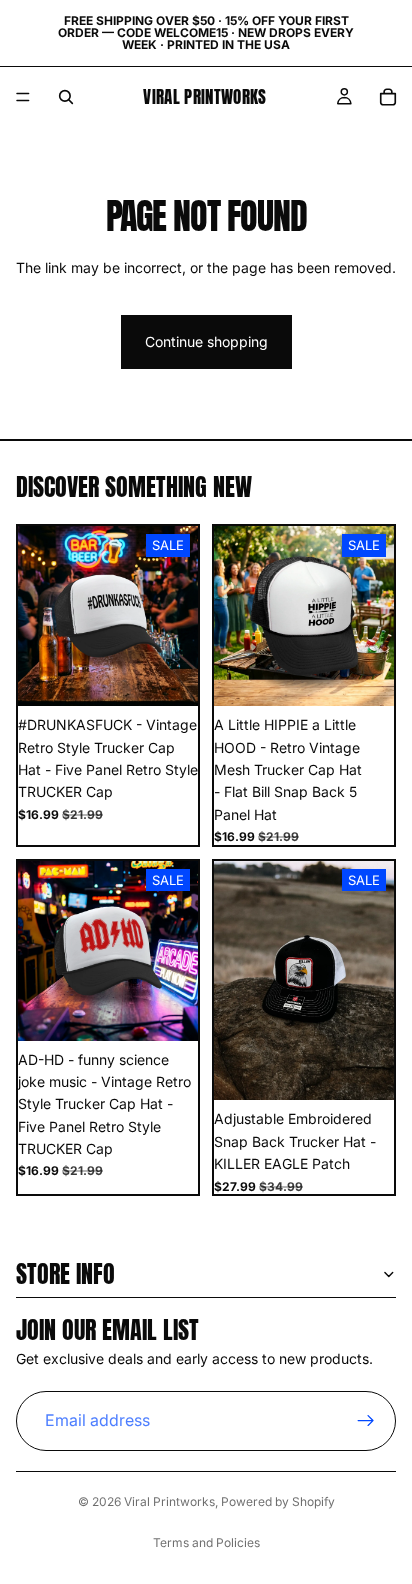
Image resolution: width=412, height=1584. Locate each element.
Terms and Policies (206, 1542)
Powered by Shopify (278, 1501)
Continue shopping (206, 341)
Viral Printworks (169, 1501)
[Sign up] (366, 1420)
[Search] (66, 97)
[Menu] (23, 97)
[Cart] (388, 97)
